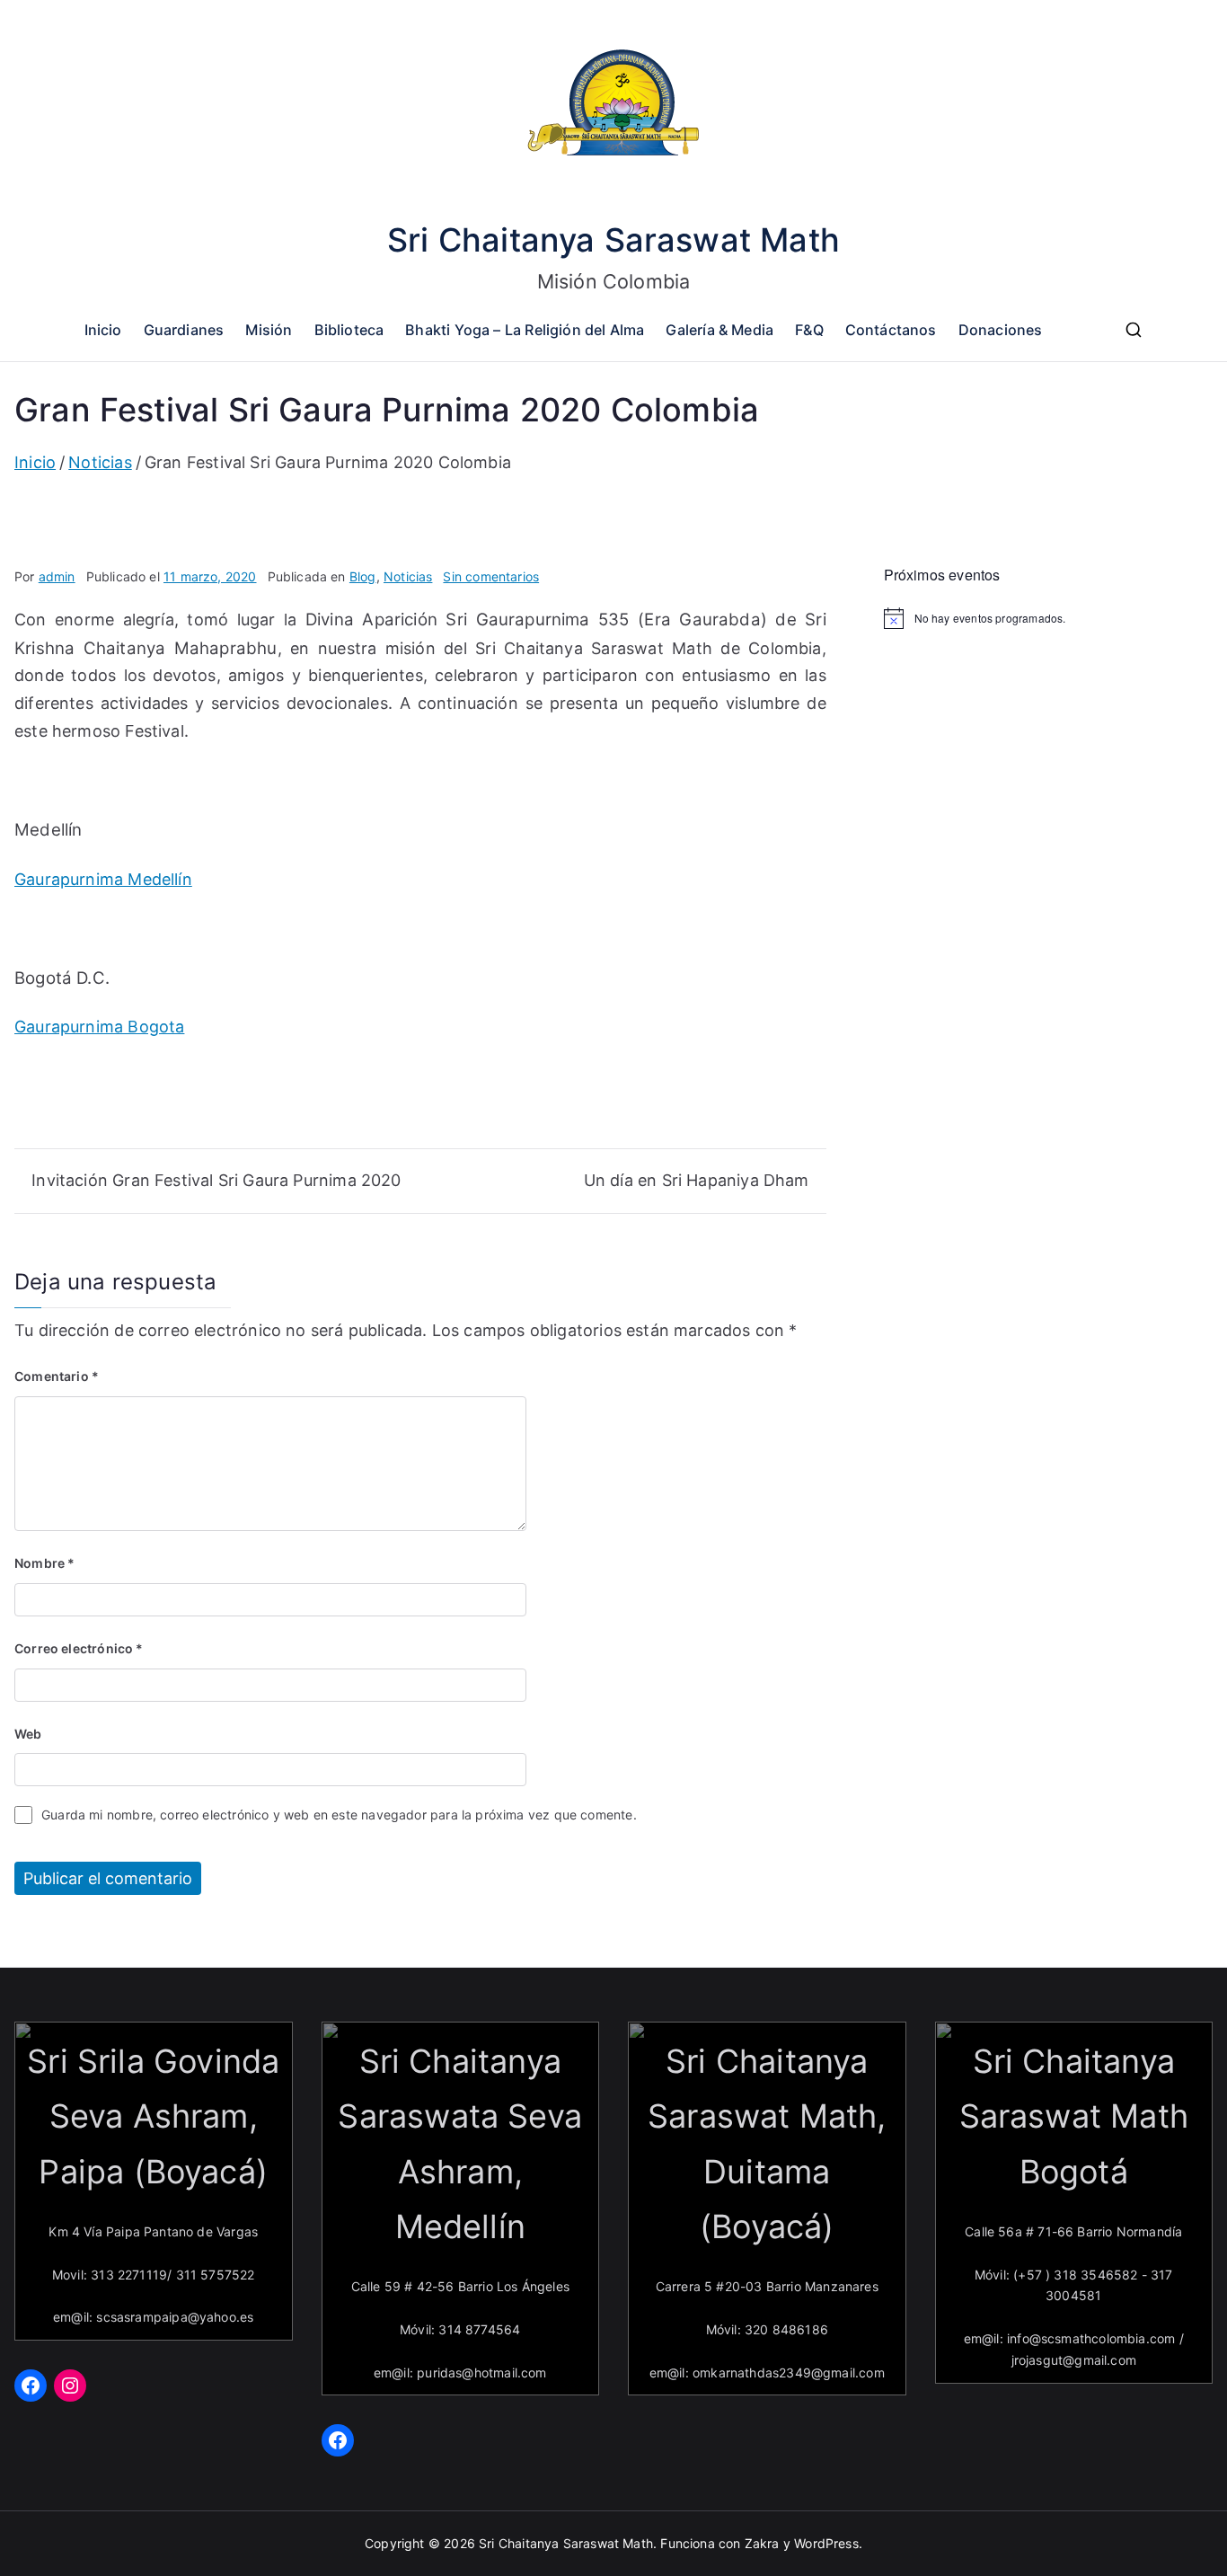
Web (28, 1734)
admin (57, 576)
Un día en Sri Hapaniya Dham (697, 1180)
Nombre (44, 1563)
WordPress (826, 2543)
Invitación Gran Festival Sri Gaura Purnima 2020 (216, 1180)
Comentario (57, 1376)
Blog (363, 576)
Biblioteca (349, 330)
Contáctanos (891, 330)
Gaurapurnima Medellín (103, 879)
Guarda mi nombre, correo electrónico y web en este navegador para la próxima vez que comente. (339, 1815)
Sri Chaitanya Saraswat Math (613, 240)
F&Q (809, 330)
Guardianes (184, 330)
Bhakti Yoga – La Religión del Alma (525, 330)
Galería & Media (719, 330)
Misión (269, 330)
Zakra (762, 2543)
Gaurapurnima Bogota (99, 1027)
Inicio (103, 330)
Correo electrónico (79, 1648)
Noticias (408, 576)
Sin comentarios (491, 576)
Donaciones (1001, 330)
